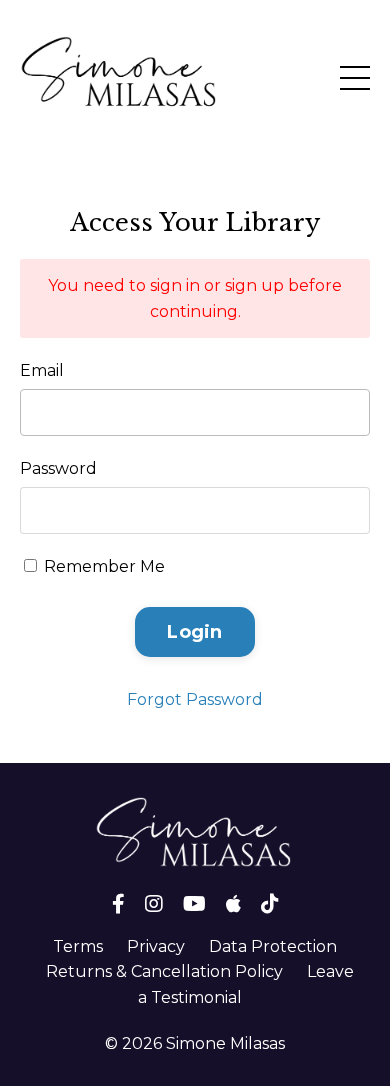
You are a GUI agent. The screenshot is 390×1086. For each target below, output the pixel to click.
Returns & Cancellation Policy (164, 971)
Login (194, 632)
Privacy (156, 946)
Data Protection (273, 946)
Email (42, 370)
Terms (78, 946)
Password (58, 468)
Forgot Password (195, 699)
